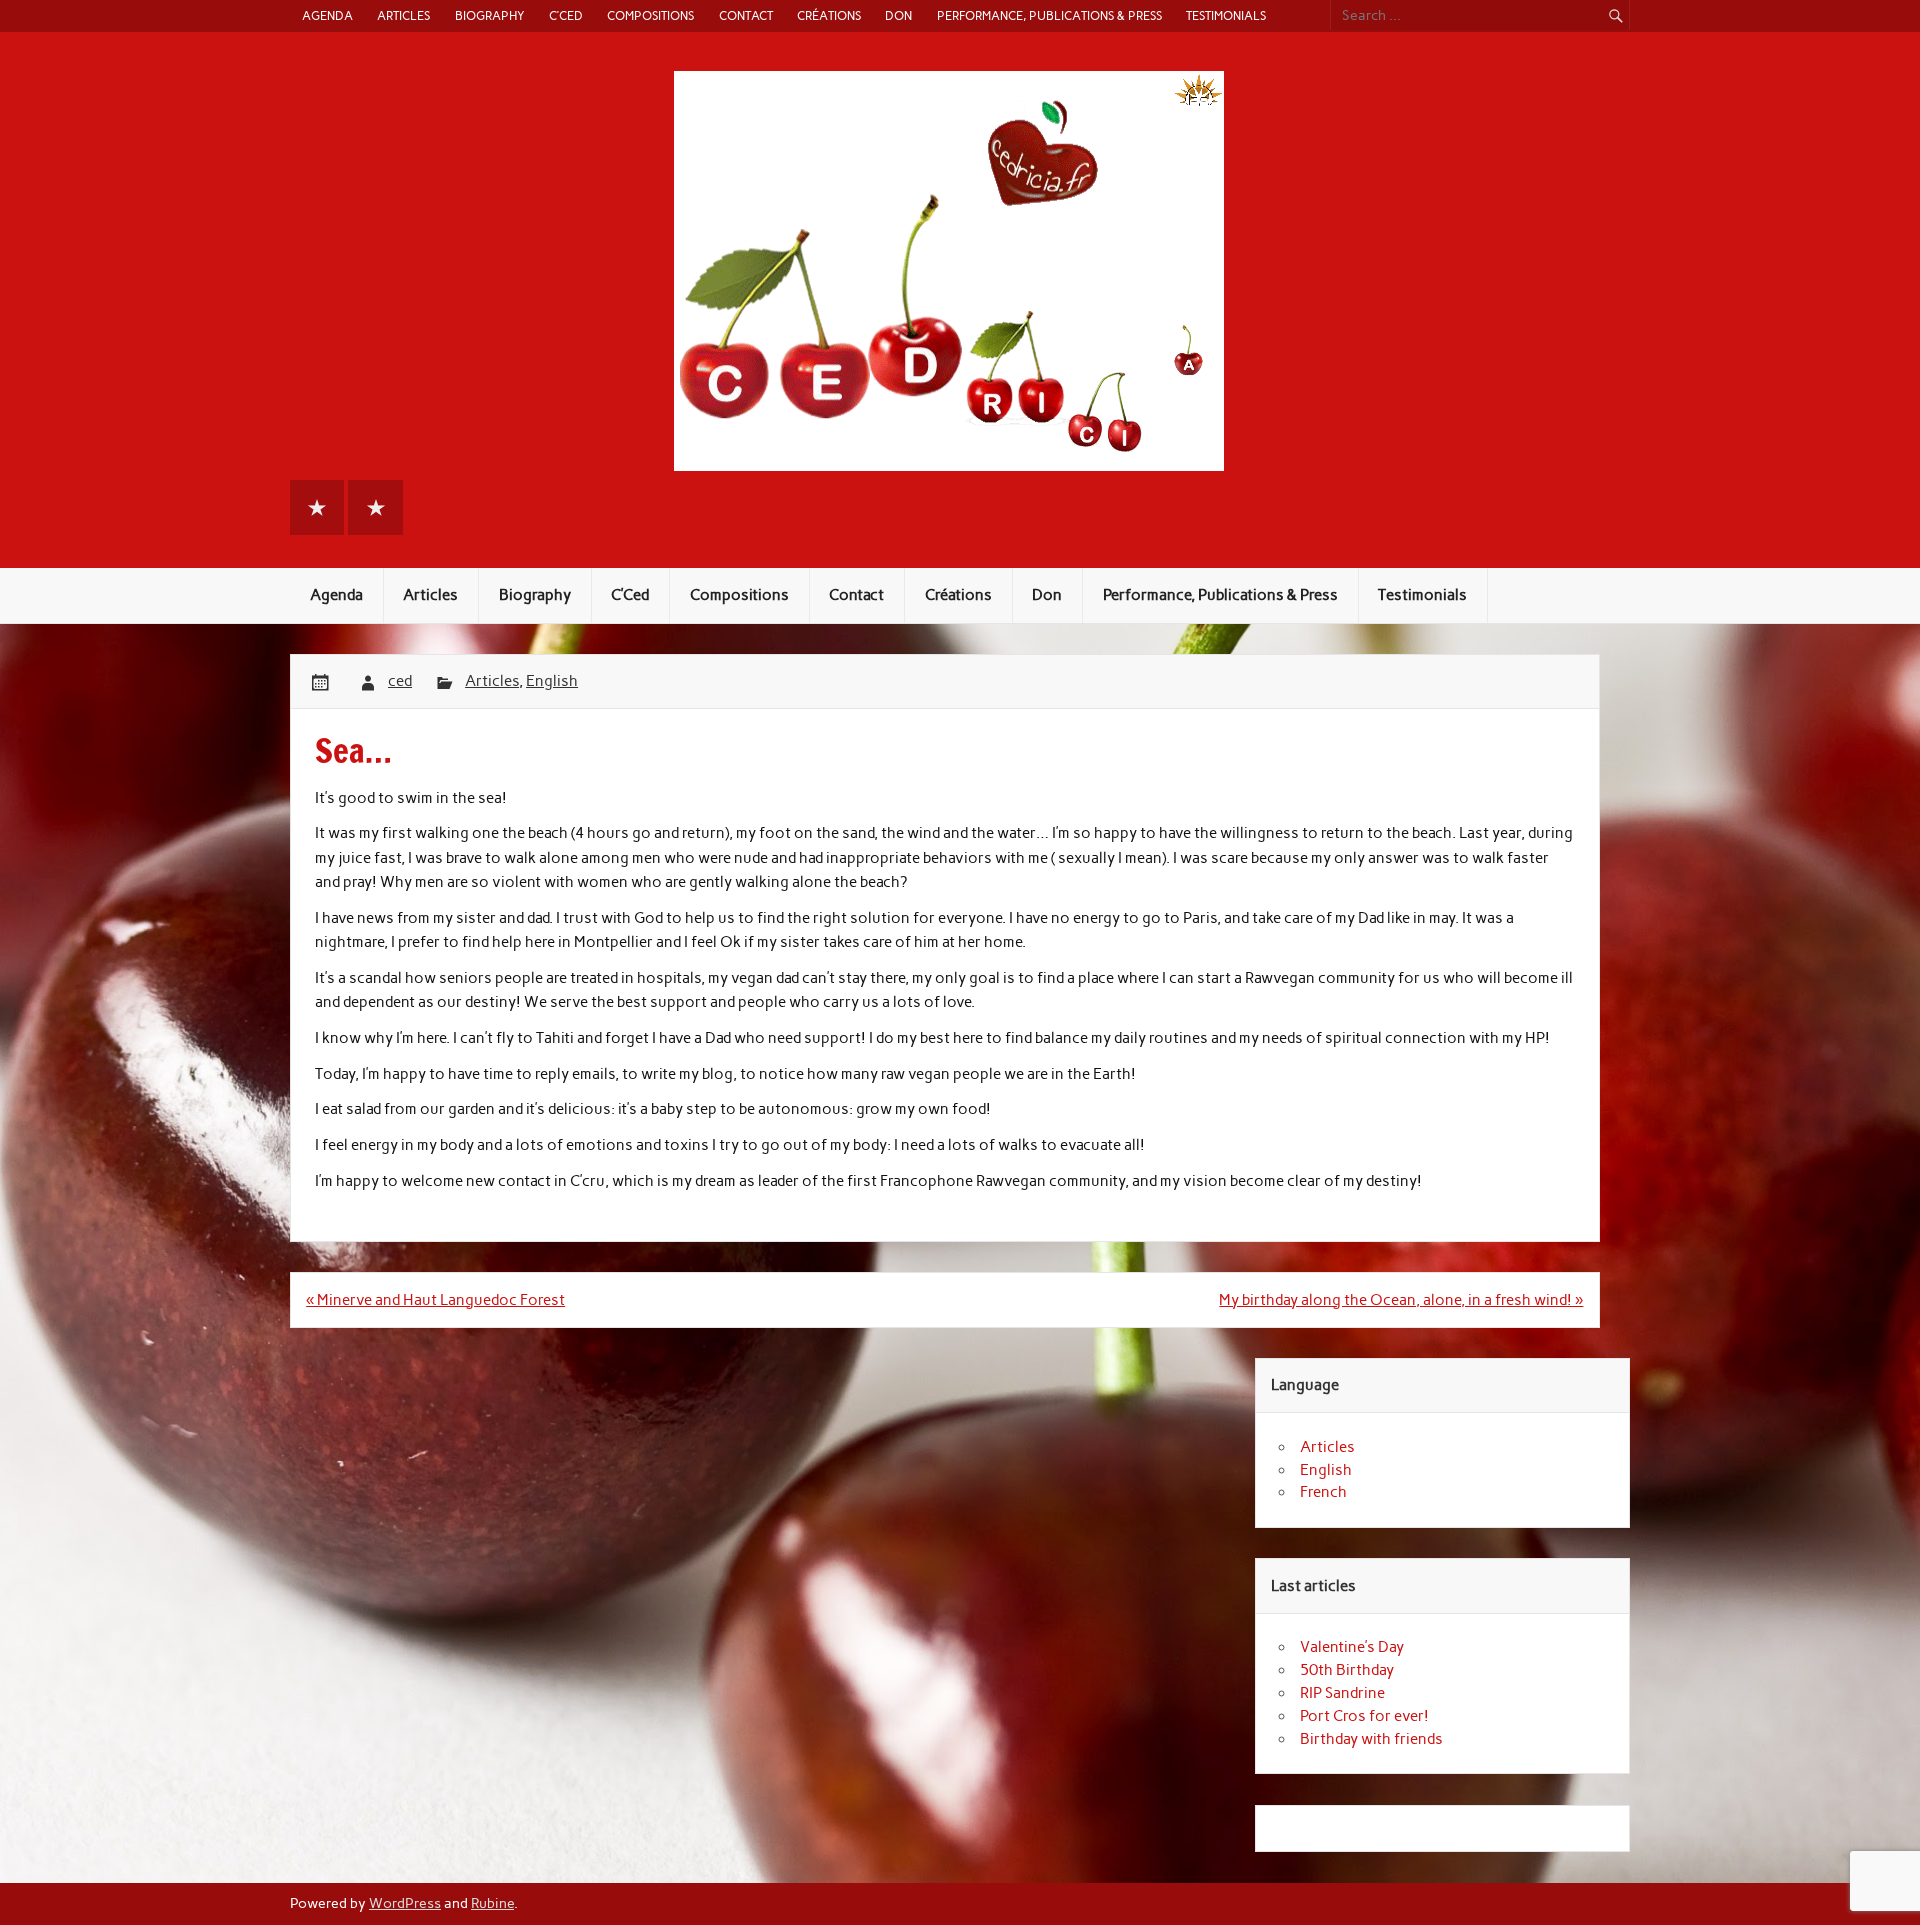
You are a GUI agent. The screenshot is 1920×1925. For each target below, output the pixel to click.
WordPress (405, 1903)
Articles (403, 15)
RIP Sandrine (1342, 1693)
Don (898, 15)
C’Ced (566, 15)
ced (400, 681)
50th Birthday (1347, 1670)
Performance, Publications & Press (1049, 15)
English (552, 681)
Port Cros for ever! (1364, 1716)
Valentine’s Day (1352, 1647)
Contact (746, 15)
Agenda (327, 15)
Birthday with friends (1371, 1739)
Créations (829, 15)
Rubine (492, 1903)
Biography (490, 15)
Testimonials (1226, 15)
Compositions (650, 15)
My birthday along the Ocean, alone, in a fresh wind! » (1401, 1300)
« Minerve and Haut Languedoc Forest (435, 1300)
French (1323, 1492)
